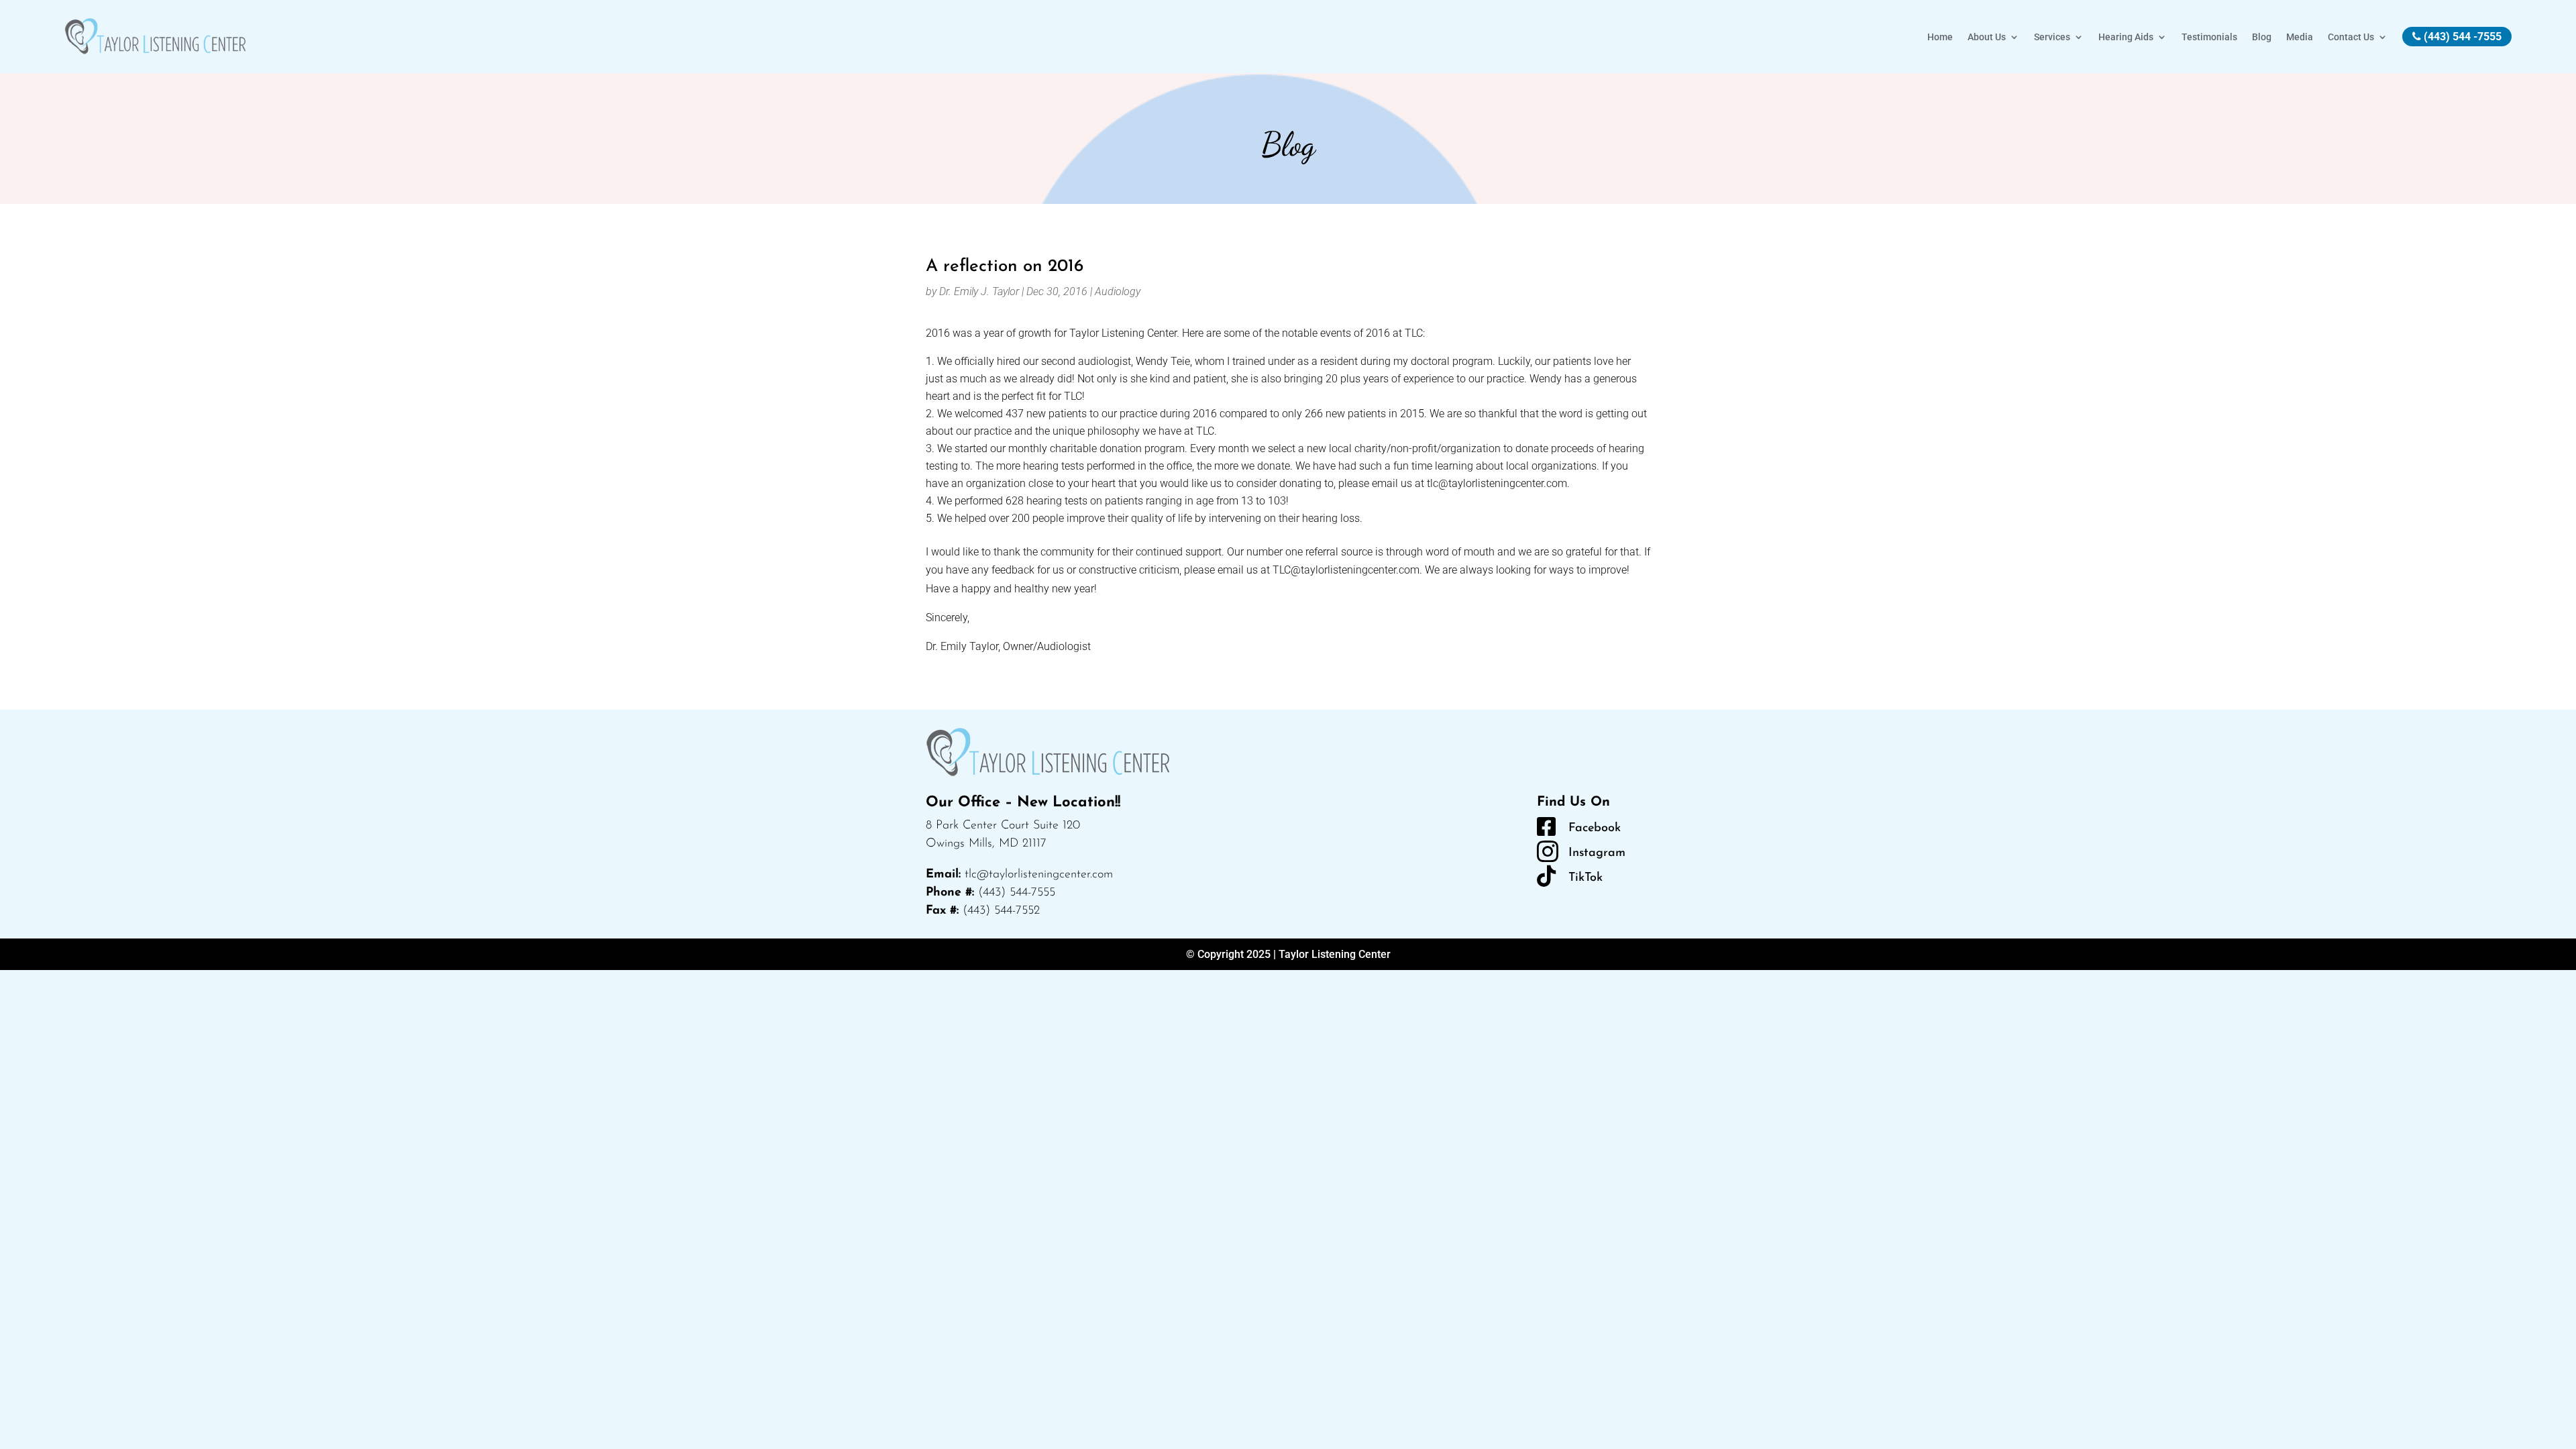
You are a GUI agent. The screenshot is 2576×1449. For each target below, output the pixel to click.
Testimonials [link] (2209, 37)
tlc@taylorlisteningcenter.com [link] (1039, 875)
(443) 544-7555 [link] (1017, 893)
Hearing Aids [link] (2126, 37)
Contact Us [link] (2351, 37)
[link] (155, 37)
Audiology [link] (1118, 291)
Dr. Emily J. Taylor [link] (979, 291)
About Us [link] (1987, 37)
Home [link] (1940, 37)
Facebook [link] (1595, 828)
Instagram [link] (1597, 853)
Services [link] (2052, 37)
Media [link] (2300, 37)
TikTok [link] (1586, 878)
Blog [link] (2262, 37)
